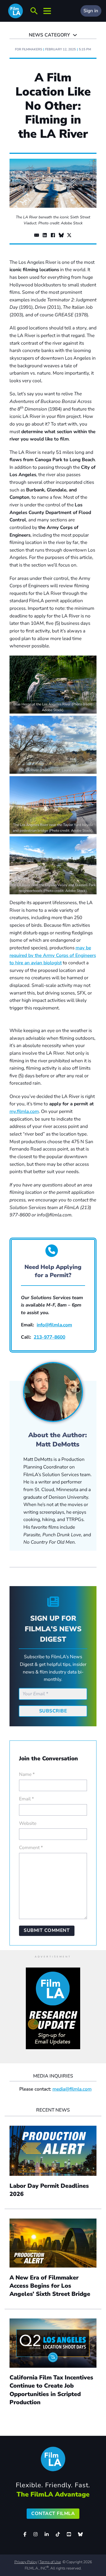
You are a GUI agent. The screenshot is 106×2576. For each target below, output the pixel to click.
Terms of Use (50, 2562)
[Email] (37, 235)
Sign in (91, 11)
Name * (27, 1774)
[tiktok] (58, 2534)
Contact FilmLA (53, 2514)
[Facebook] (53, 235)
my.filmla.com (24, 1111)
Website (28, 1823)
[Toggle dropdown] (75, 35)
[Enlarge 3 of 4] (89, 783)
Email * (26, 1799)
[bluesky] (80, 2534)
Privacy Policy (26, 2562)
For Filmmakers (29, 49)
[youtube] (69, 2534)
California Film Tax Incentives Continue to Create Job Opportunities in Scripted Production (51, 2390)
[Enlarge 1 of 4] (89, 663)
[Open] (34, 11)
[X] (69, 235)
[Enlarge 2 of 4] (89, 723)
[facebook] (25, 2534)
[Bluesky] (61, 235)
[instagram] (36, 2534)
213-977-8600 (49, 1337)
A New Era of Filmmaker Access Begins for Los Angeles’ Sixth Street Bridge (51, 2286)
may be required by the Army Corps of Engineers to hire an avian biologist (53, 955)
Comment (31, 1848)
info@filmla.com (54, 1325)
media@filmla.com (72, 2089)
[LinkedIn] (45, 235)
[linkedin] (47, 2534)
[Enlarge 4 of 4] (89, 843)
